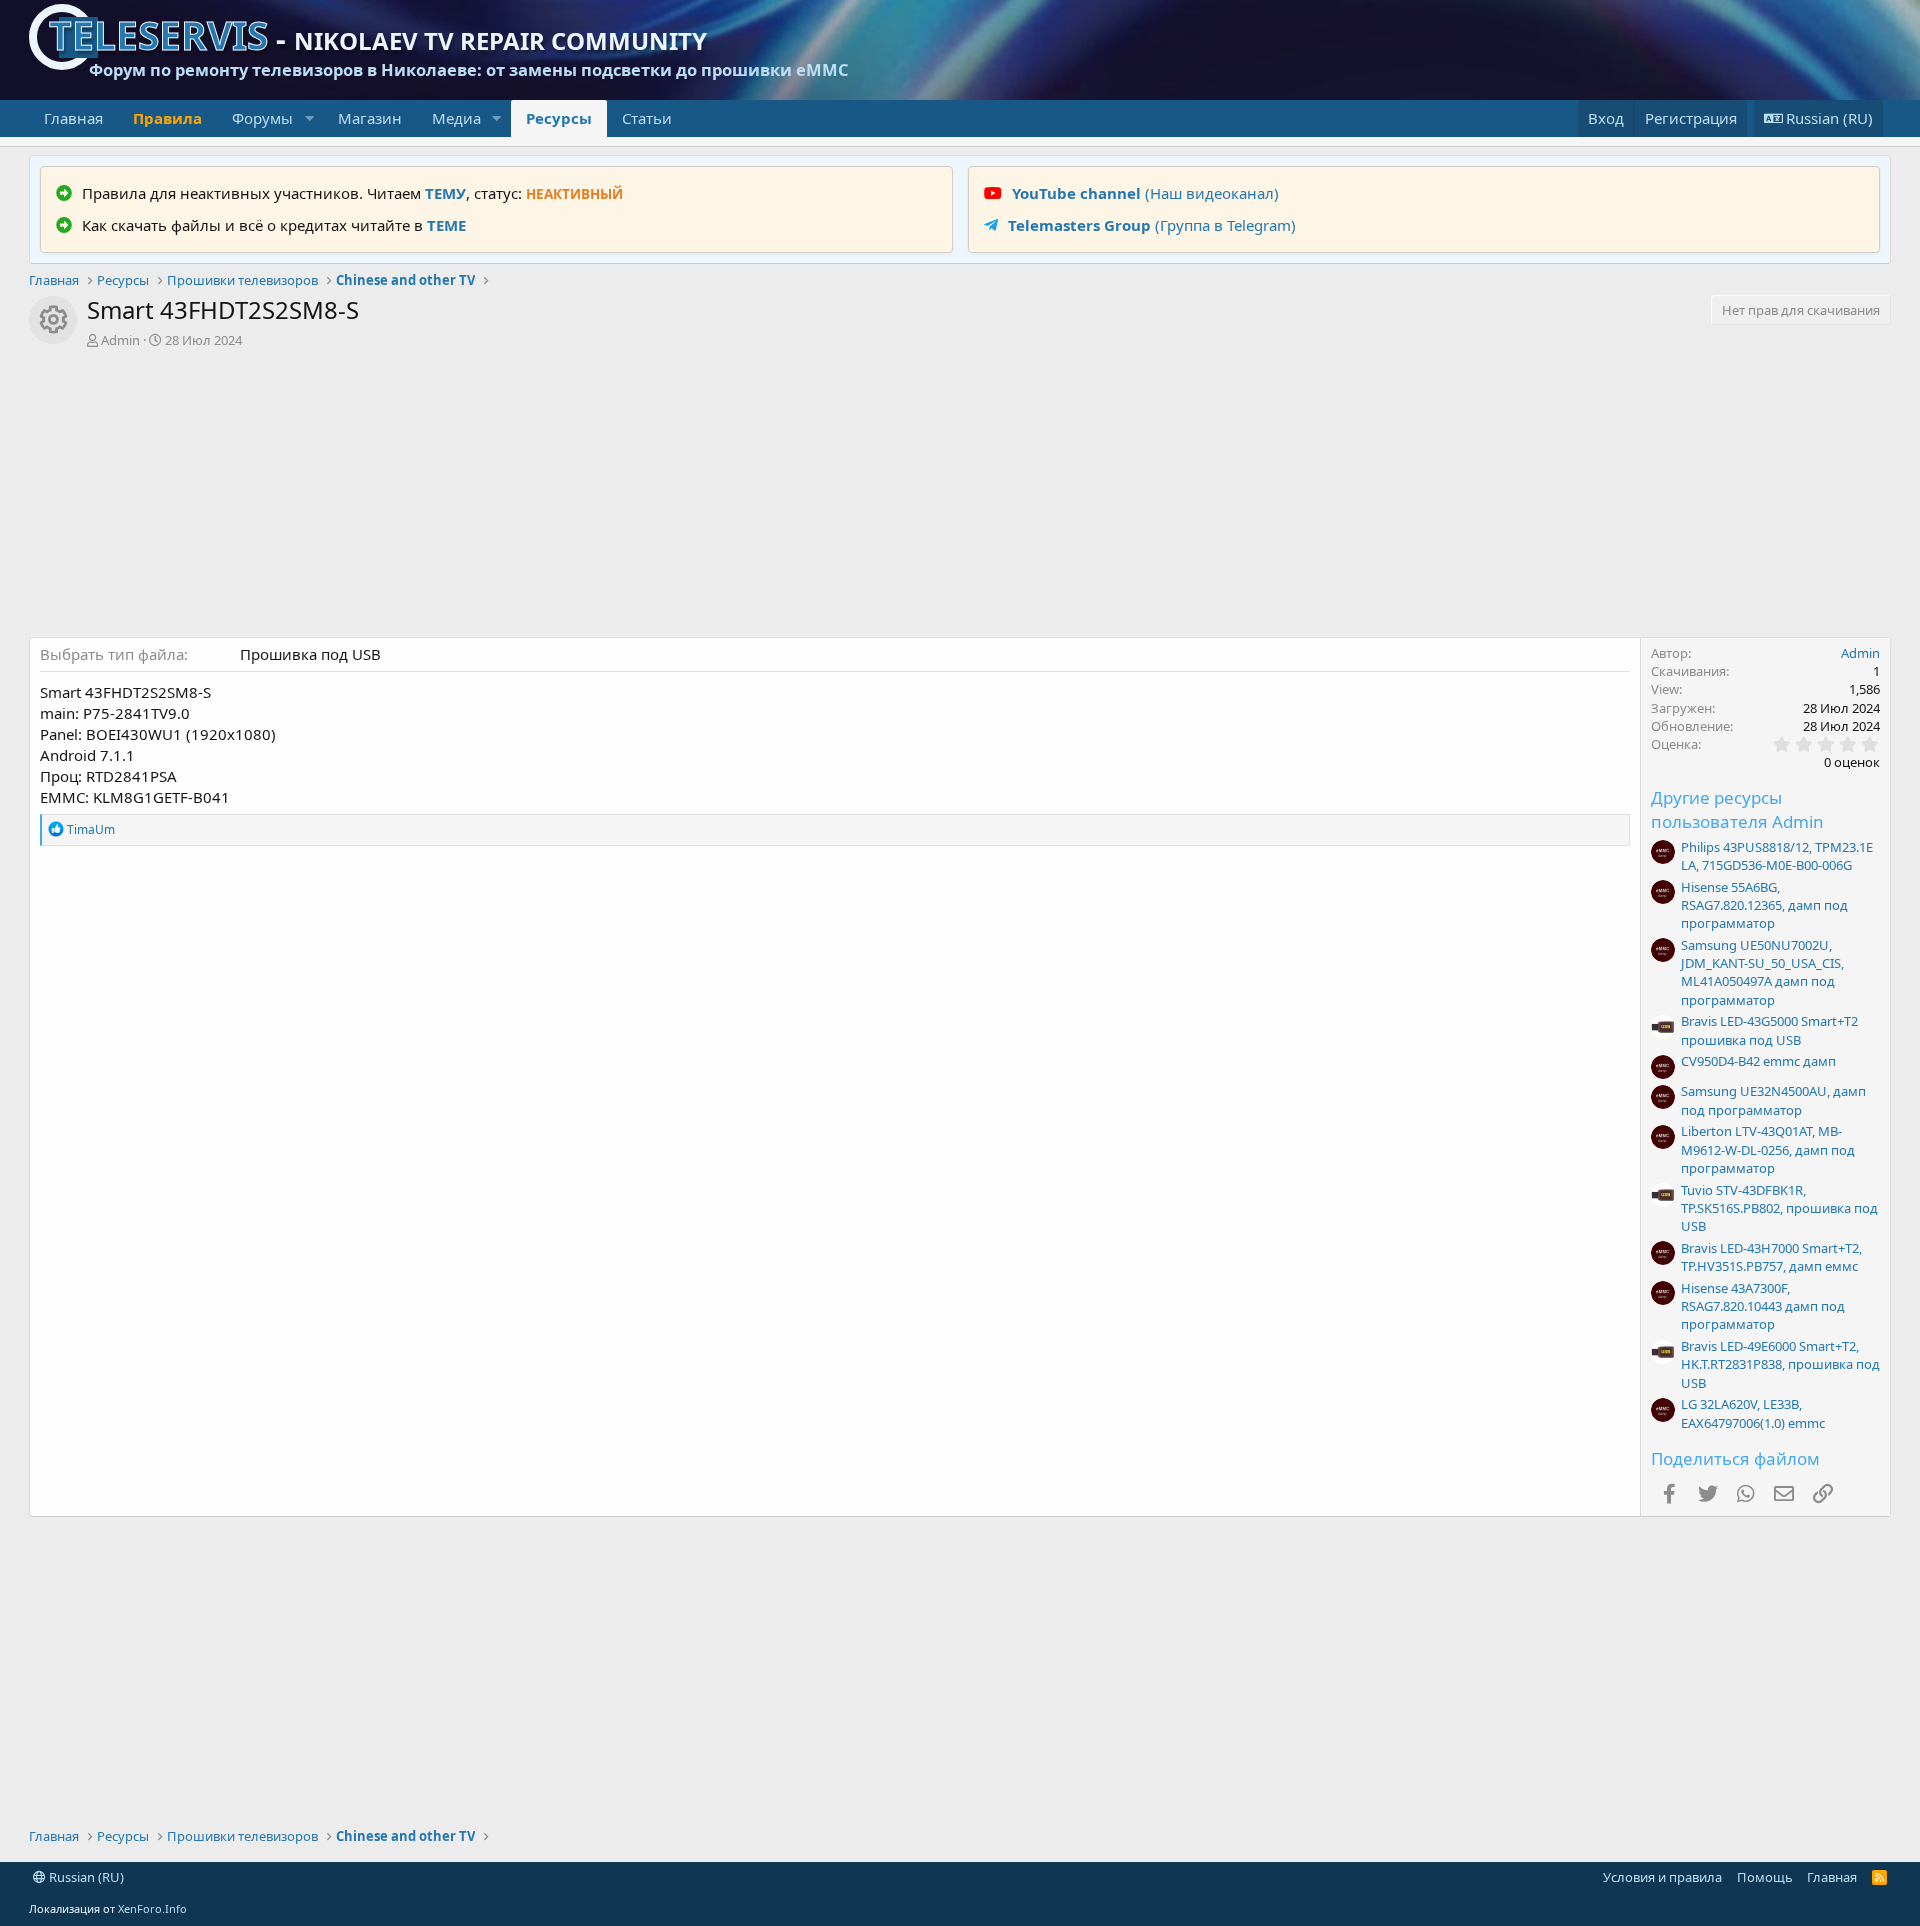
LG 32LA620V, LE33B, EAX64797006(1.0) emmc (1753, 1413)
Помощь (1765, 1877)
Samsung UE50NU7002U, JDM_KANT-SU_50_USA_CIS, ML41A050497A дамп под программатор (1762, 972)
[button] (309, 118)
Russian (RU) (85, 1877)
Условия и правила (1662, 1877)
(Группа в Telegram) (1152, 225)
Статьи (647, 118)
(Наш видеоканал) (1145, 193)
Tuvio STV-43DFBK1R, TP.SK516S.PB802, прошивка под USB (1779, 1208)
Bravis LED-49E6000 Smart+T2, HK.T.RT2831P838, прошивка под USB (1780, 1364)
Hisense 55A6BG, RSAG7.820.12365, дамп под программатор (1764, 905)
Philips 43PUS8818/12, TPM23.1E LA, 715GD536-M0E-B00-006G (1777, 856)
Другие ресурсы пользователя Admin (1737, 809)
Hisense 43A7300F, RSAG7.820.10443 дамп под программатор (1763, 1306)
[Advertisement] (960, 497)
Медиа (456, 118)
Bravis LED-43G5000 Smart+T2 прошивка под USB (1769, 1030)
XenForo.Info (152, 1908)
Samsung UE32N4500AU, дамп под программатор (1773, 1100)
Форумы (262, 118)
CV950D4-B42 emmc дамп (1758, 1061)
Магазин (370, 118)
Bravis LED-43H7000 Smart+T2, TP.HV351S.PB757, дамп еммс (1771, 1257)
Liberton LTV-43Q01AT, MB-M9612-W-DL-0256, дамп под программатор (1768, 1149)
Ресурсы (559, 118)
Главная (73, 118)
